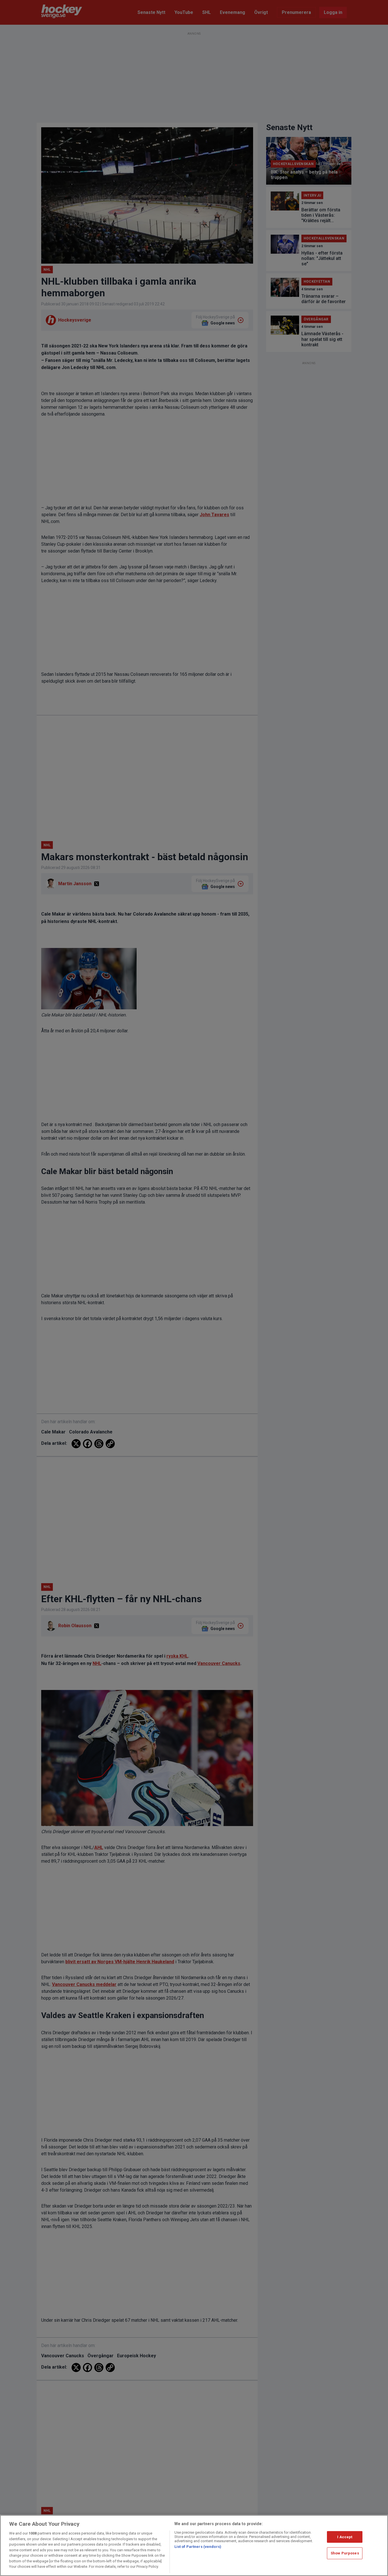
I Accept (345, 2537)
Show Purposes (345, 2553)
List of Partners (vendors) (198, 2547)
